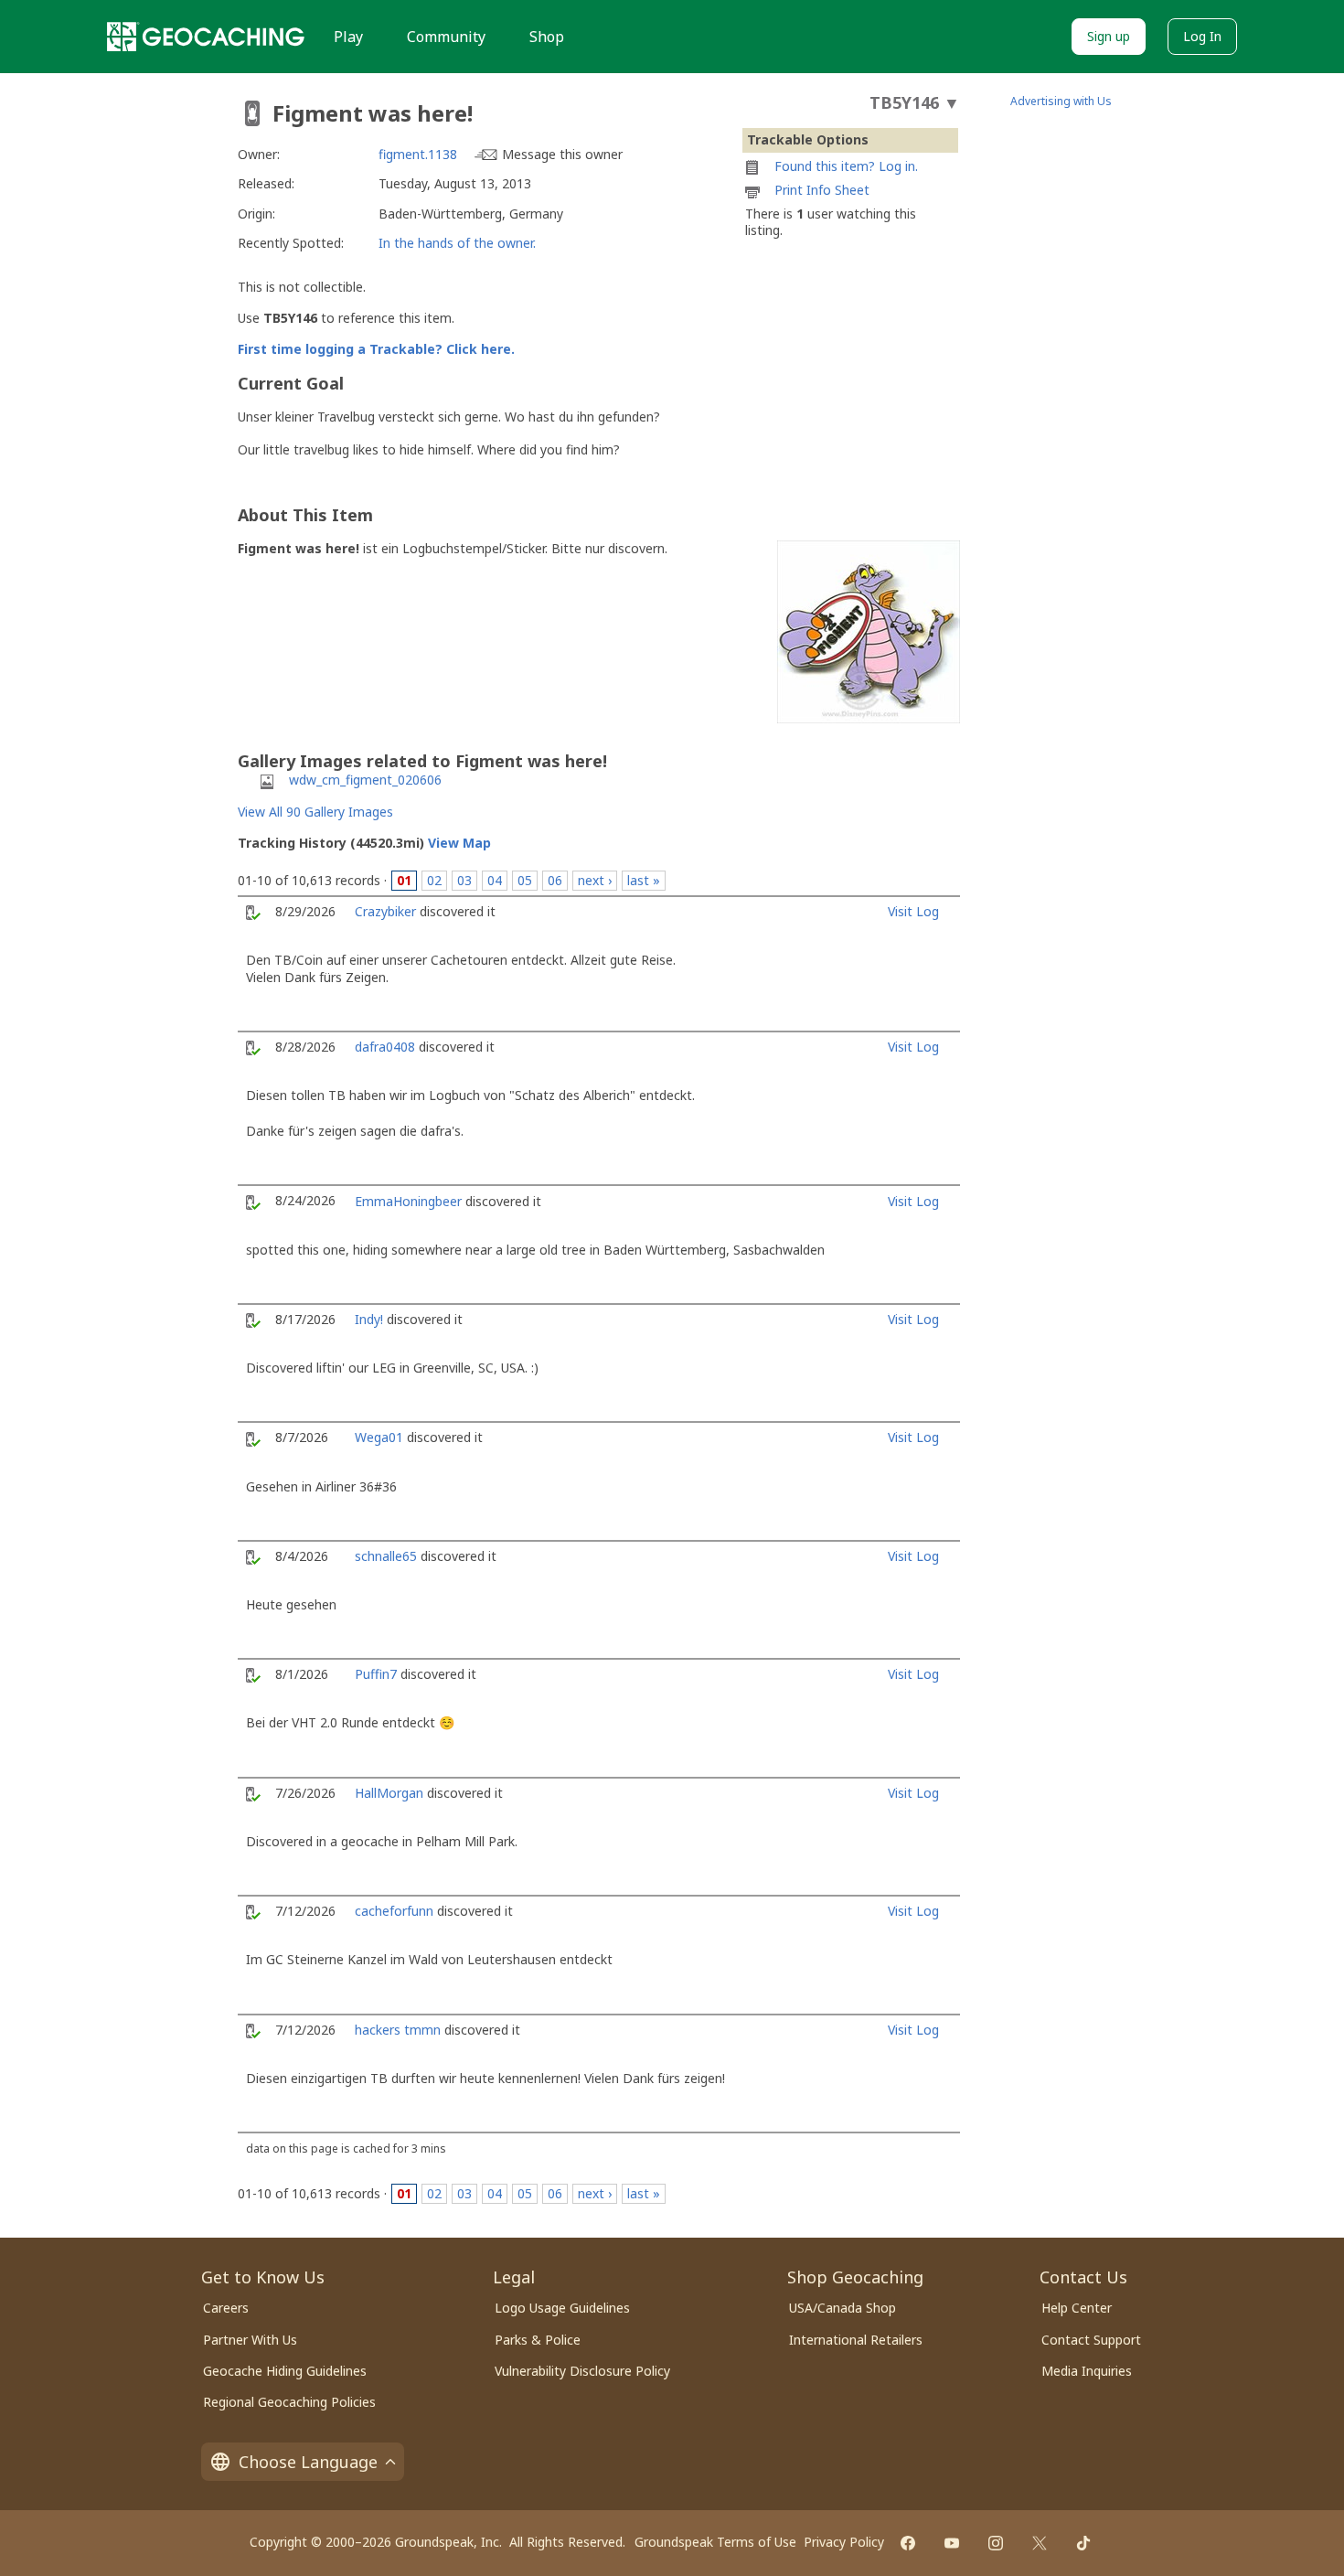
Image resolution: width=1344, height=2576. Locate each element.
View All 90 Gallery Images (315, 812)
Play (348, 37)
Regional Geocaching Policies (289, 2402)
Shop (547, 37)
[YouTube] (952, 2543)
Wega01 (379, 1437)
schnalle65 (386, 1556)
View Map (459, 843)
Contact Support (1091, 2340)
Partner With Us (250, 2340)
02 (434, 880)
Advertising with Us (1061, 101)
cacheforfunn (394, 1911)
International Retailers (856, 2340)
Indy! (369, 1319)
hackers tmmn (398, 2030)
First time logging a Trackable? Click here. (376, 349)
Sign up (1109, 36)
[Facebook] (908, 2543)
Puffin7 (376, 1674)
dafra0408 (385, 1047)
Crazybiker (385, 911)
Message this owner (562, 154)
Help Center (1077, 2308)
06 (555, 880)
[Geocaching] (206, 37)
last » (644, 880)
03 (464, 880)
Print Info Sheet (822, 190)
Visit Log (913, 911)
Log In (1202, 36)
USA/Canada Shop (843, 2308)
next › (595, 880)
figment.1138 (418, 154)
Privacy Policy (844, 2542)
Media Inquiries (1087, 2371)
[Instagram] (996, 2543)
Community (446, 37)
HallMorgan (389, 1793)
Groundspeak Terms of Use (715, 2542)
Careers (226, 2308)
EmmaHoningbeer (408, 1201)
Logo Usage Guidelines (562, 2308)
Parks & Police (538, 2340)
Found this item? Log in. (846, 166)
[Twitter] (1040, 2543)
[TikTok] (1083, 2543)
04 (495, 880)
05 (525, 880)
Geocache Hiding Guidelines (285, 2371)
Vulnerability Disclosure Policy (582, 2371)
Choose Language (308, 2462)
